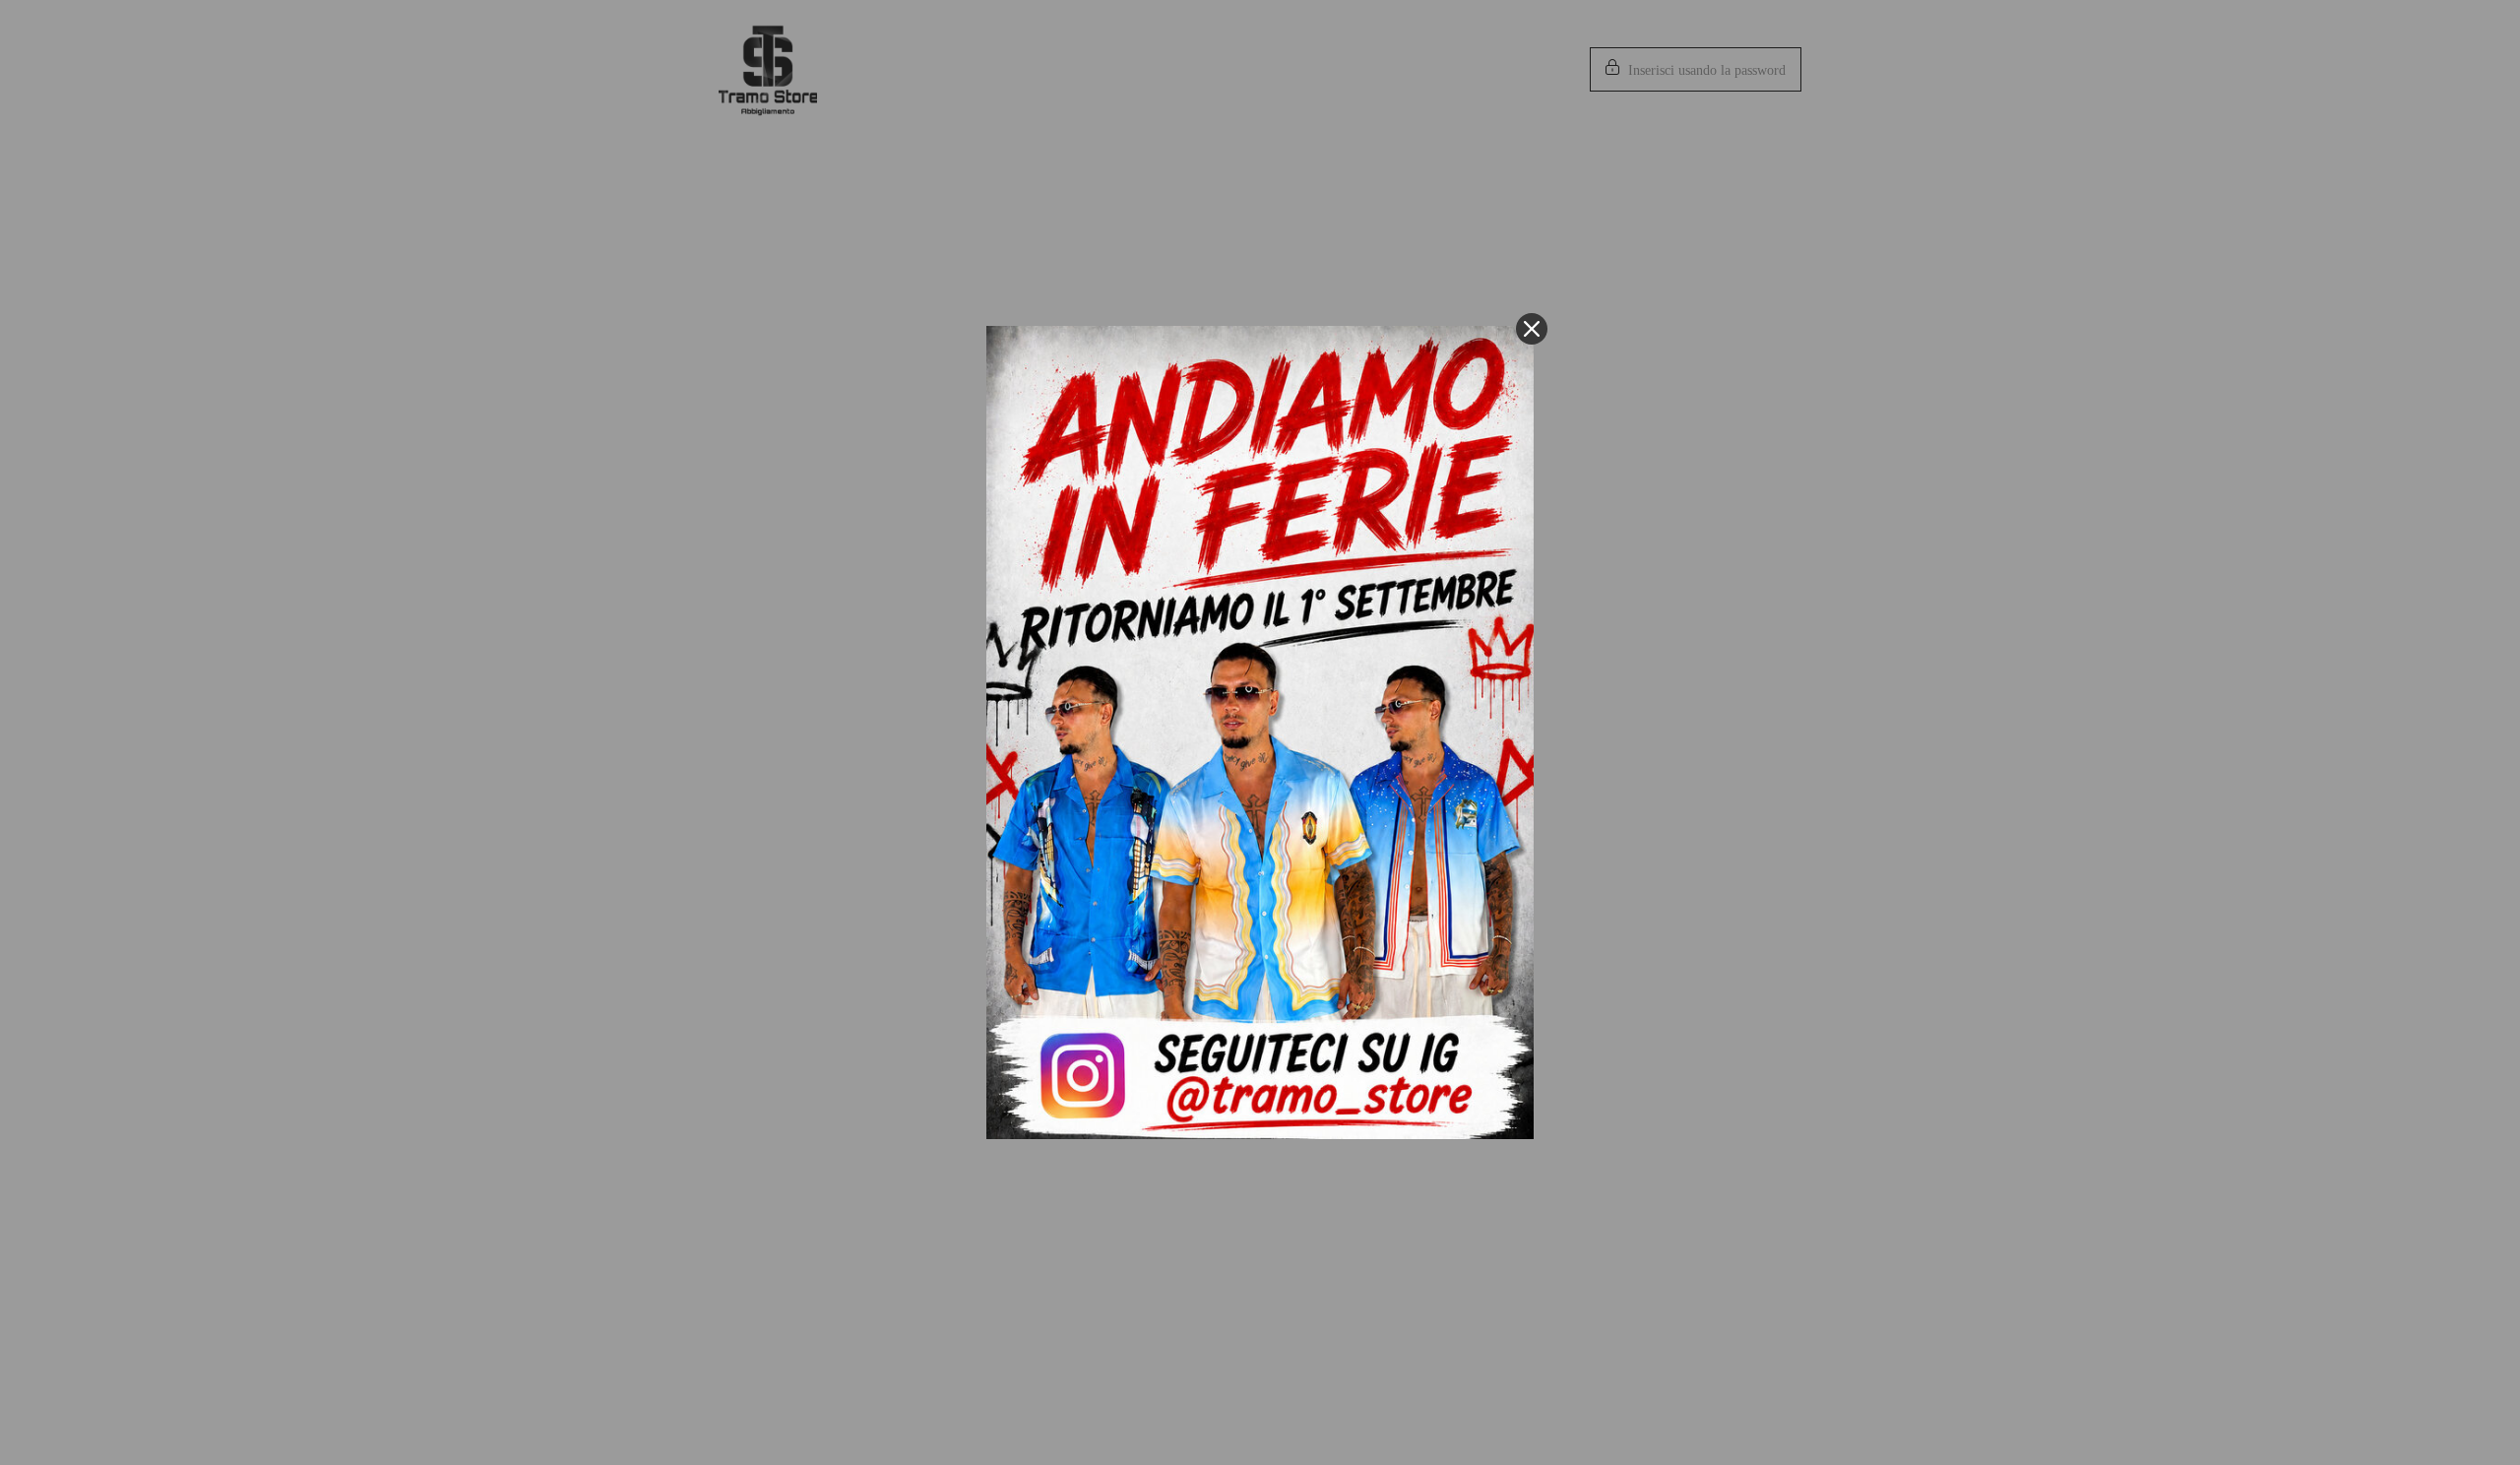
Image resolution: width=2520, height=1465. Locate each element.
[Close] (1532, 329)
